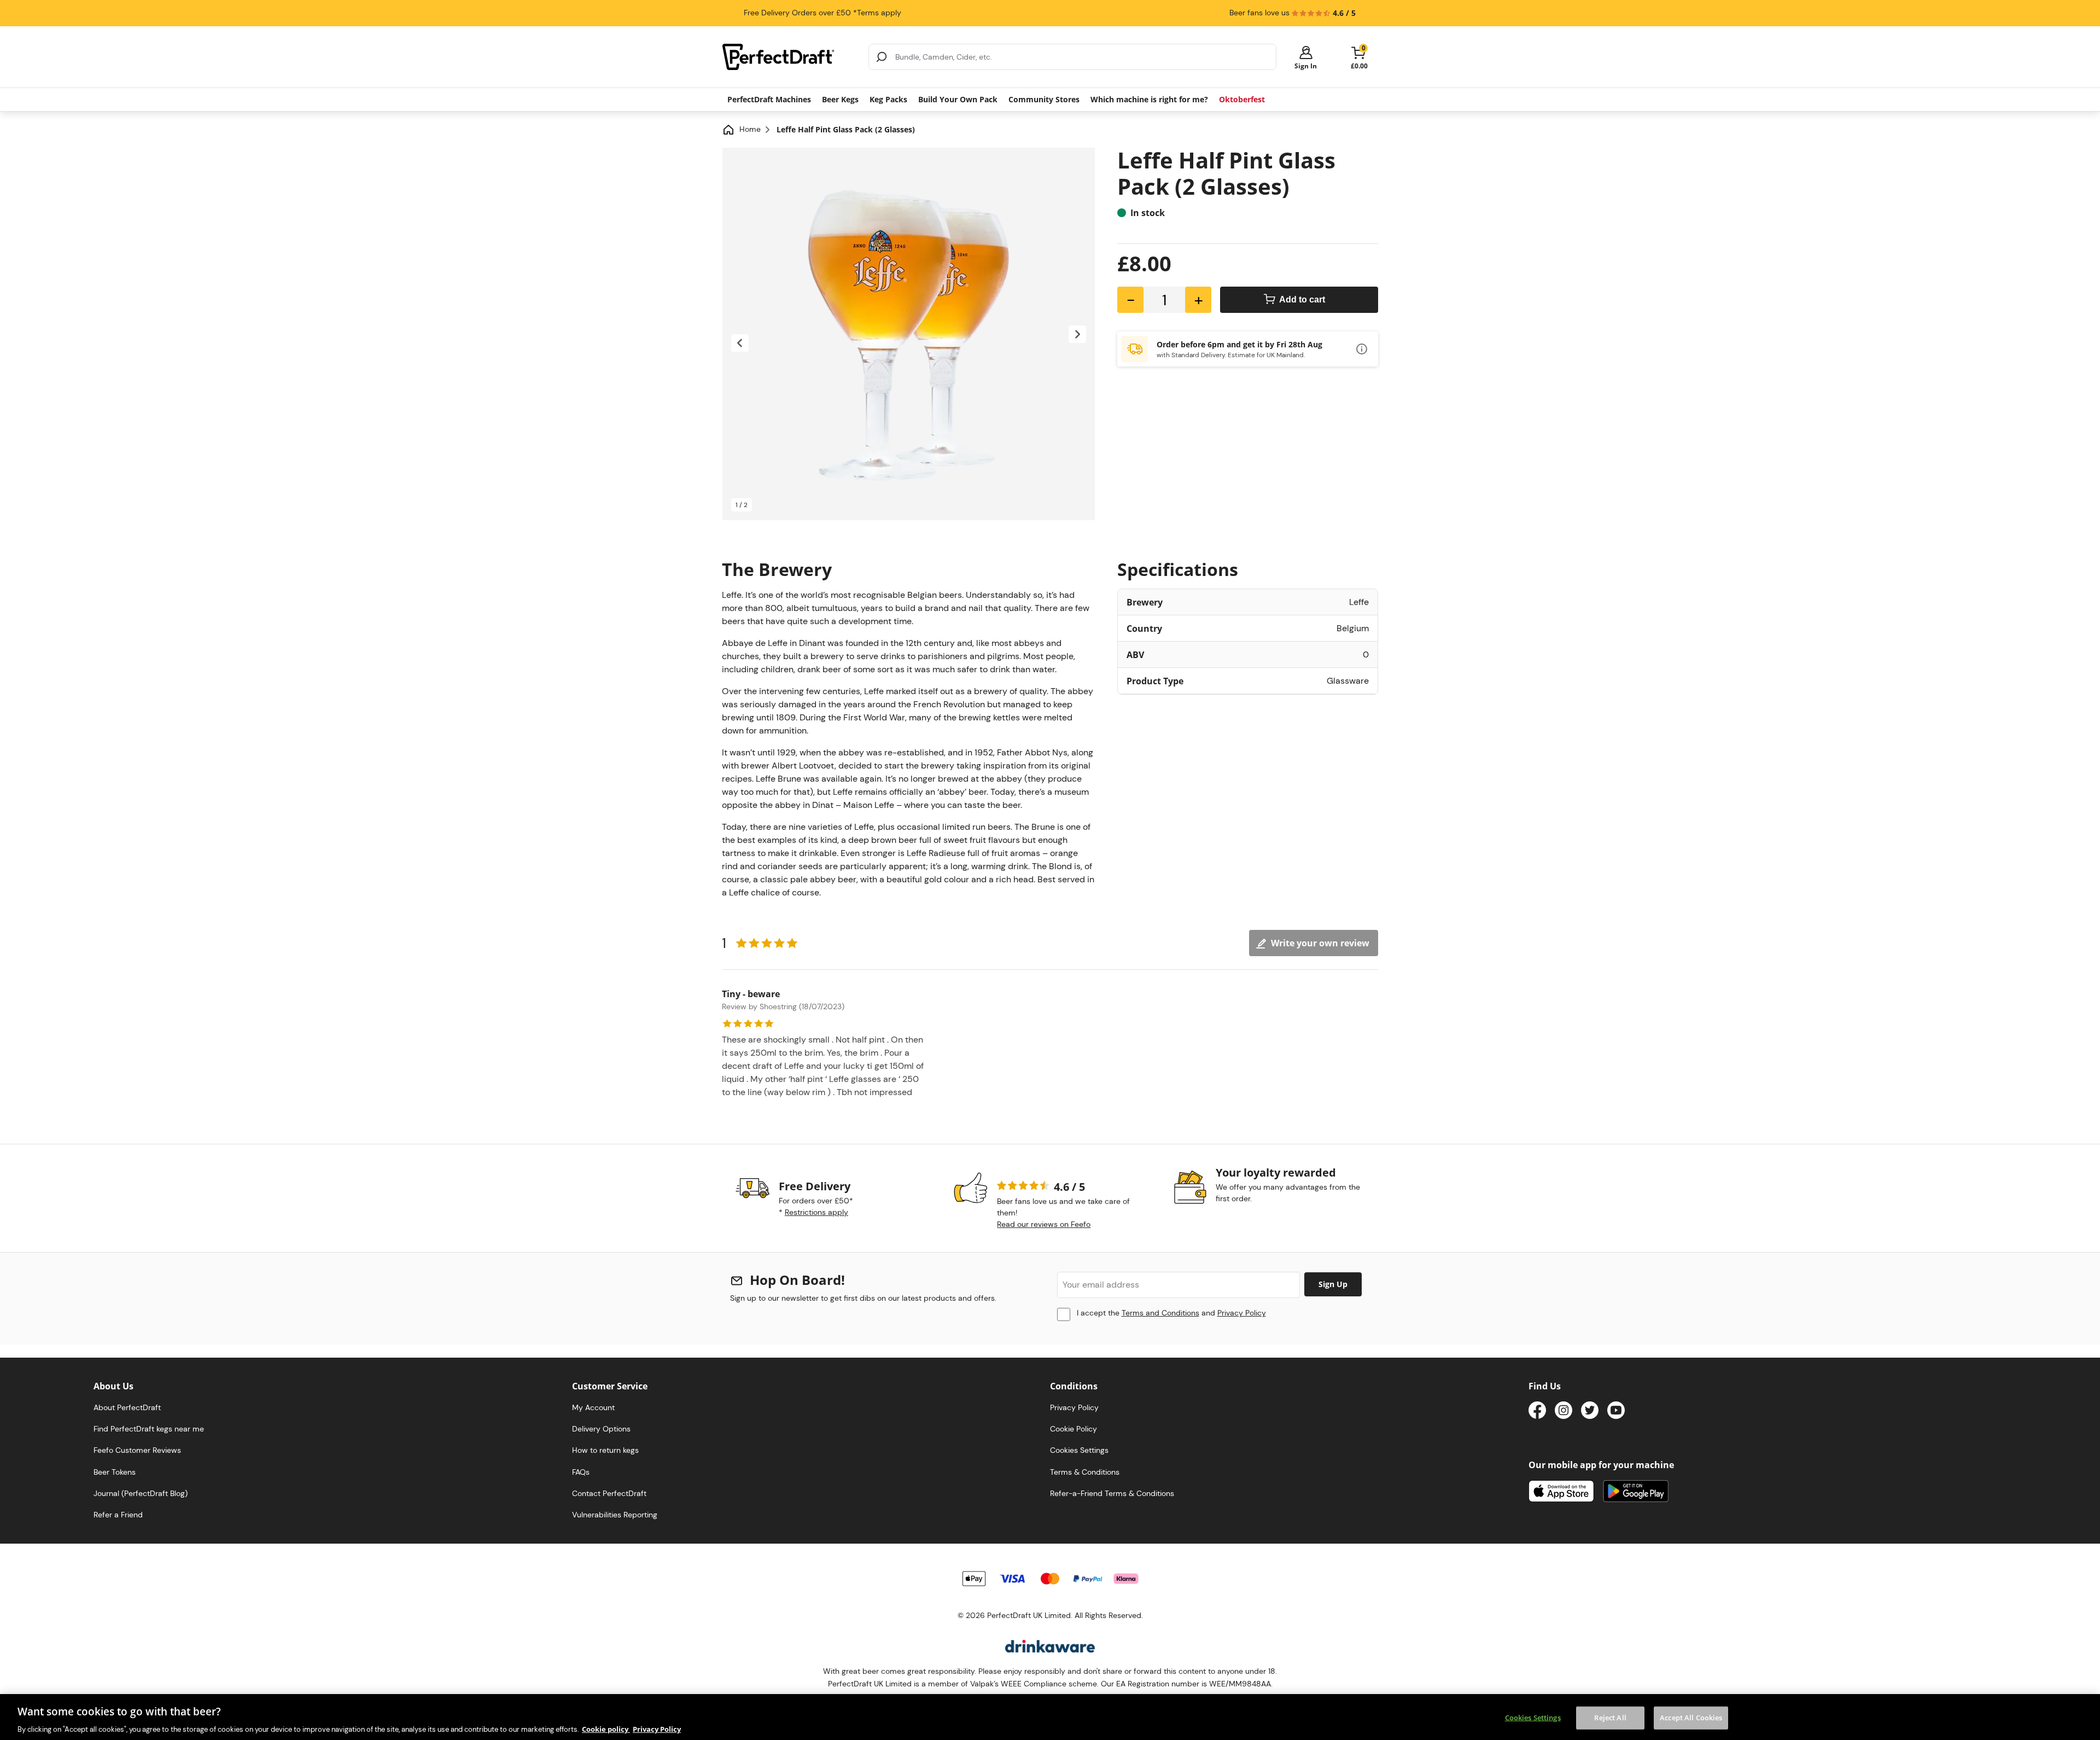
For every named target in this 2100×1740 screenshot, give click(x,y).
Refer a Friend (118, 1515)
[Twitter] (1590, 1412)
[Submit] (882, 57)
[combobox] (1072, 57)
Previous (740, 343)
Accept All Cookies (1691, 1717)
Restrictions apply (816, 1212)
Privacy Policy (1242, 1313)
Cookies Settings (1533, 1717)
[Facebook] (1537, 1412)
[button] (1306, 57)
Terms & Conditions (1085, 1472)
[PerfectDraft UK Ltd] (789, 57)
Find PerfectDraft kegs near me (149, 1429)
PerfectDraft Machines (769, 99)
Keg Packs (888, 99)
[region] (1050, 1717)
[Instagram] (1564, 1412)
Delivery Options (601, 1429)
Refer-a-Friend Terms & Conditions (1112, 1493)
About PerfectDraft (127, 1407)
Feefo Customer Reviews (137, 1450)
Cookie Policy (1074, 1429)
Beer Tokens (115, 1472)
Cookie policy (606, 1729)
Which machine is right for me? (1149, 99)
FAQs (581, 1472)
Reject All (1610, 1717)
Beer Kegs (840, 99)
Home (750, 129)
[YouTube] (1616, 1412)
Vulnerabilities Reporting (615, 1515)
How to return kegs (605, 1450)
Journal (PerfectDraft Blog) (141, 1493)
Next (1077, 334)
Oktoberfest (1242, 99)
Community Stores (1044, 99)
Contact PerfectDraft (609, 1493)
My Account (593, 1407)
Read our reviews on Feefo (1044, 1224)
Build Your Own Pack (958, 99)
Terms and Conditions (1160, 1313)
